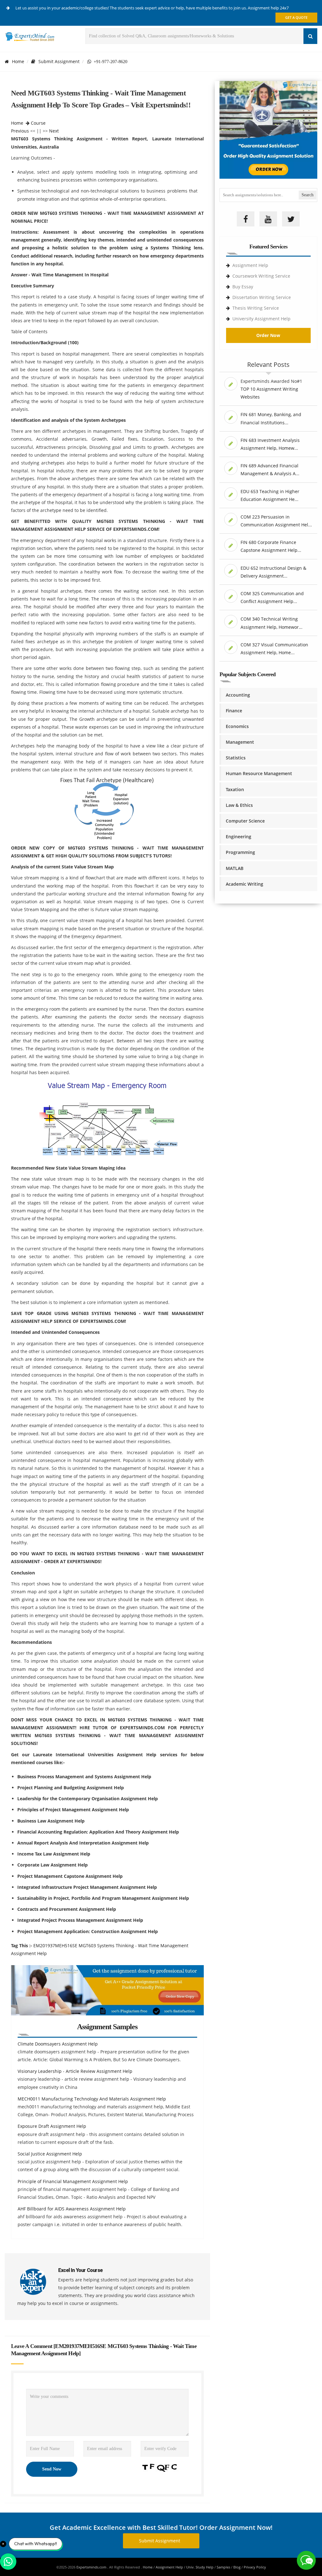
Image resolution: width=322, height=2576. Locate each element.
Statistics (236, 758)
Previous (20, 131)
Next (54, 131)
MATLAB (235, 868)
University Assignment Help (261, 319)
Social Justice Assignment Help (50, 2154)
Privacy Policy (255, 2567)
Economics (237, 726)
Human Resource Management (259, 773)
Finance (234, 711)
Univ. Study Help (200, 2567)
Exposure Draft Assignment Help (52, 2126)
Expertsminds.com (92, 2567)
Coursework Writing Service (261, 276)
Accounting (238, 695)
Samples (223, 2567)
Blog (237, 2567)
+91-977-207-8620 (109, 62)
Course (38, 123)
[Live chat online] (306, 2560)
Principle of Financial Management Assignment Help (73, 2181)
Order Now (268, 335)
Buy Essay (243, 287)
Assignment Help (250, 265)
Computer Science (245, 821)
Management (240, 742)
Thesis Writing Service (256, 308)
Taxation (235, 789)
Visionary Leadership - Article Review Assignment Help (75, 2071)
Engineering (239, 837)
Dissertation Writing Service (262, 297)
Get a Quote (296, 17)
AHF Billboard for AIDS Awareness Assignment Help (72, 2209)
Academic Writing (244, 884)
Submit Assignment (59, 61)
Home (18, 61)
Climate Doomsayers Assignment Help (58, 2044)
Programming (240, 852)
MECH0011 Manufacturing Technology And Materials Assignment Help (92, 2099)
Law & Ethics (239, 805)
